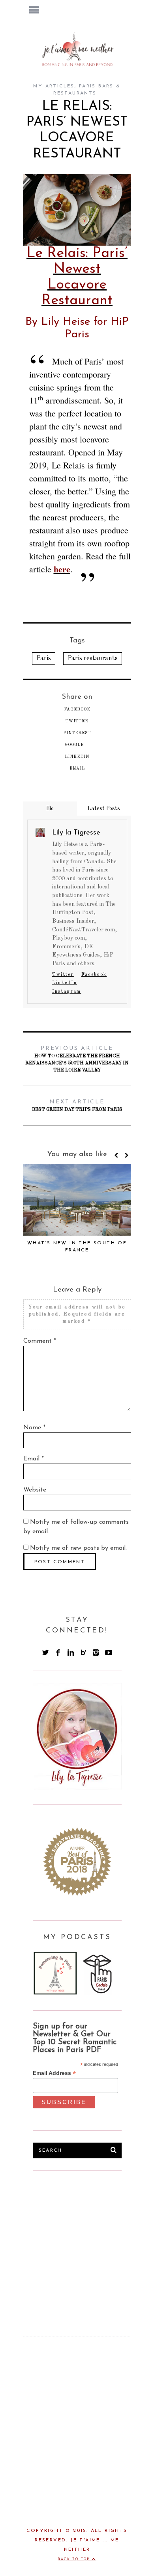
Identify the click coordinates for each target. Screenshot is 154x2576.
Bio (50, 809)
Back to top (75, 2559)
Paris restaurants (93, 659)
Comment (40, 1341)
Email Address (54, 2073)
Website (35, 1490)
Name (34, 1428)
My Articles (54, 86)
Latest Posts (104, 809)
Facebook (77, 709)
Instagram (67, 992)
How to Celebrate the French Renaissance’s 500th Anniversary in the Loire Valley (77, 1059)
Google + (77, 745)
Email (77, 768)
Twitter (77, 721)
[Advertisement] (92, 2241)
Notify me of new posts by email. (78, 1548)
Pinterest (77, 733)
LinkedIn (77, 757)
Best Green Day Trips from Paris (77, 1106)
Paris (44, 659)
